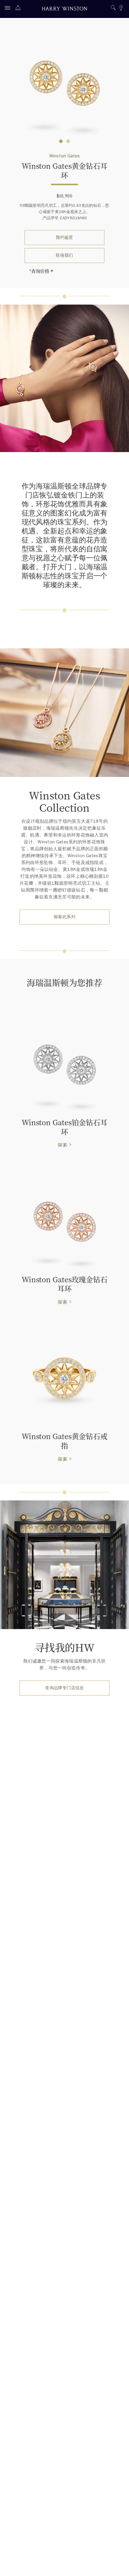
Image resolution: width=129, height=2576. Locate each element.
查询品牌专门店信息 (64, 1688)
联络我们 (64, 255)
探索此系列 (64, 917)
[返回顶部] (118, 2566)
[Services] (19, 9)
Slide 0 (61, 141)
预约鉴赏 (64, 237)
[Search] (113, 9)
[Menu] (9, 9)
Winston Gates (65, 156)
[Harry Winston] (64, 9)
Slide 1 (68, 141)
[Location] (121, 9)
